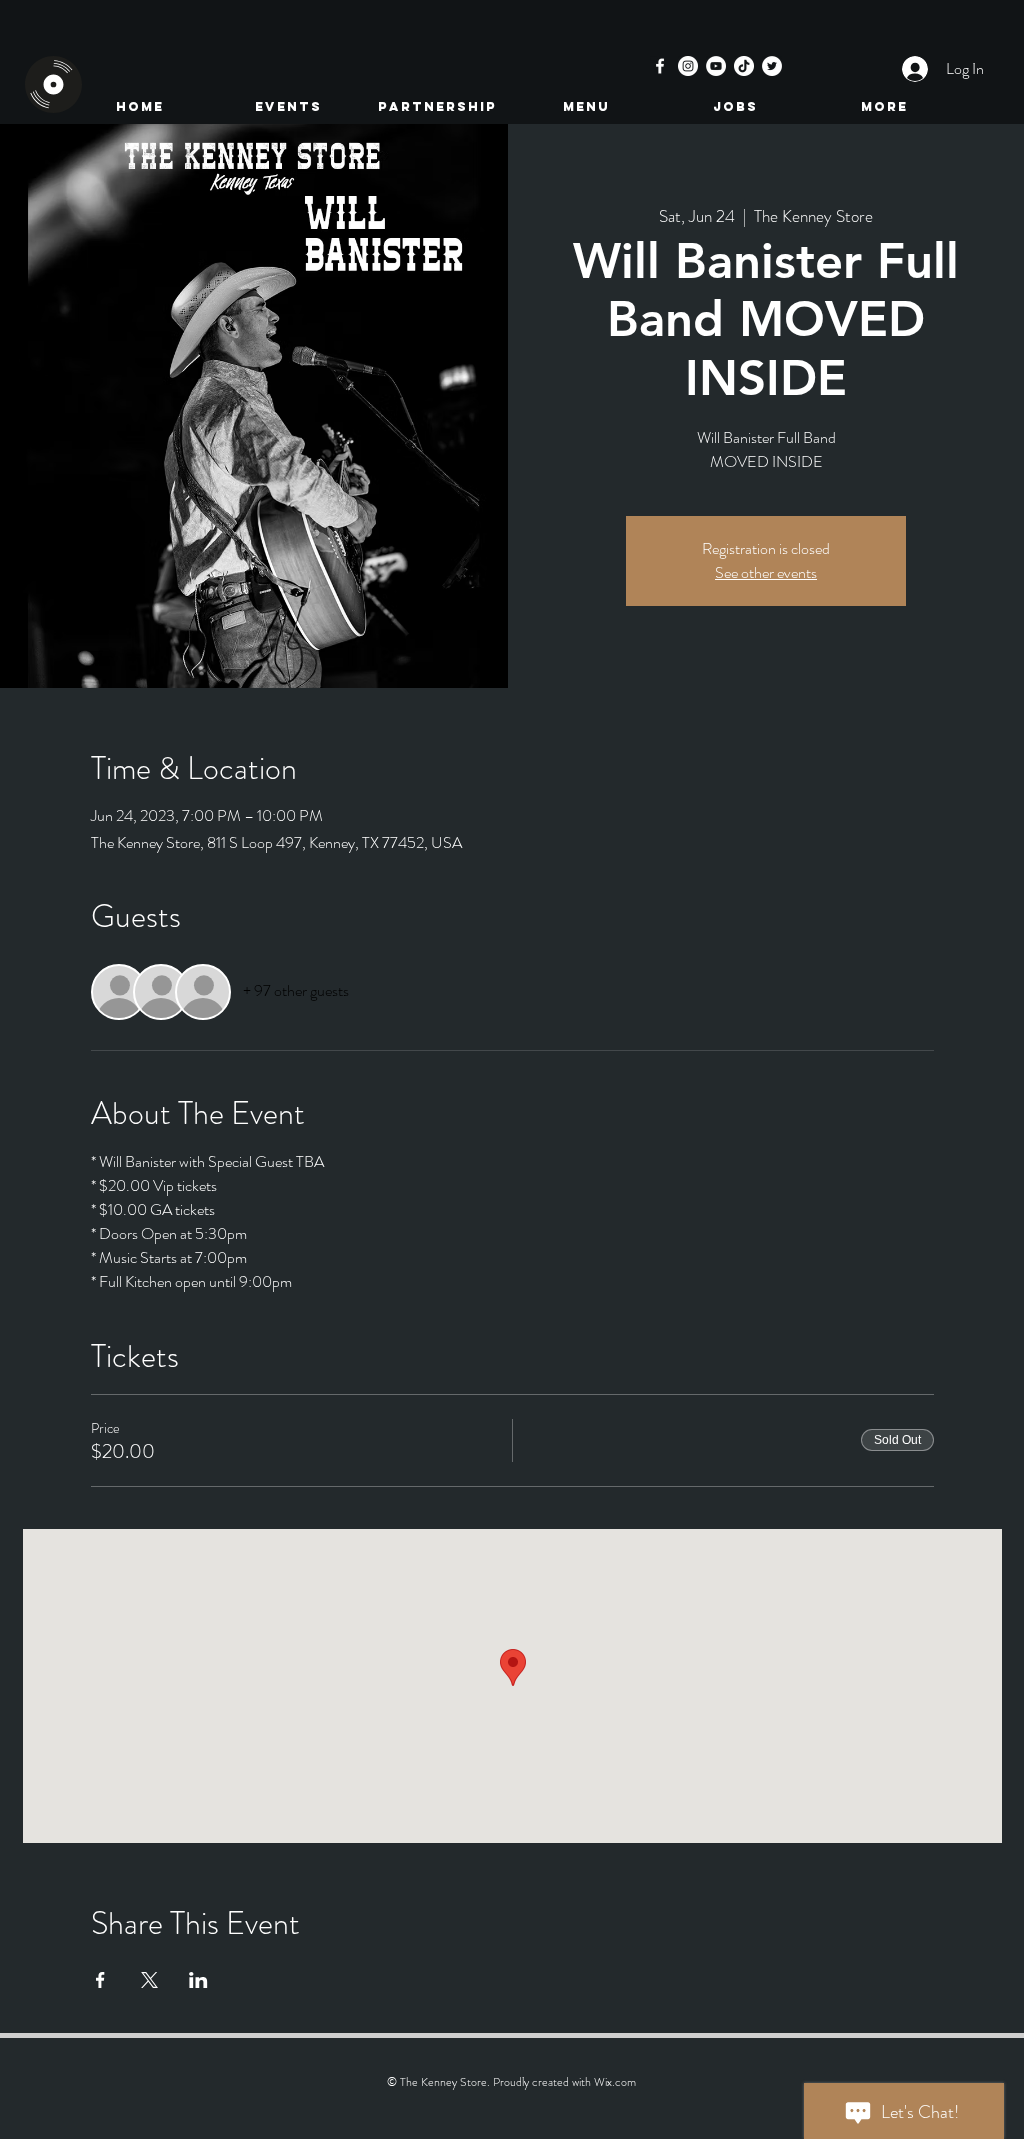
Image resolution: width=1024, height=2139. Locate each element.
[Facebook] (660, 66)
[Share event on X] (149, 1980)
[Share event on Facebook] (100, 1980)
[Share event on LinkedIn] (198, 1980)
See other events (766, 572)
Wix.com (615, 2082)
